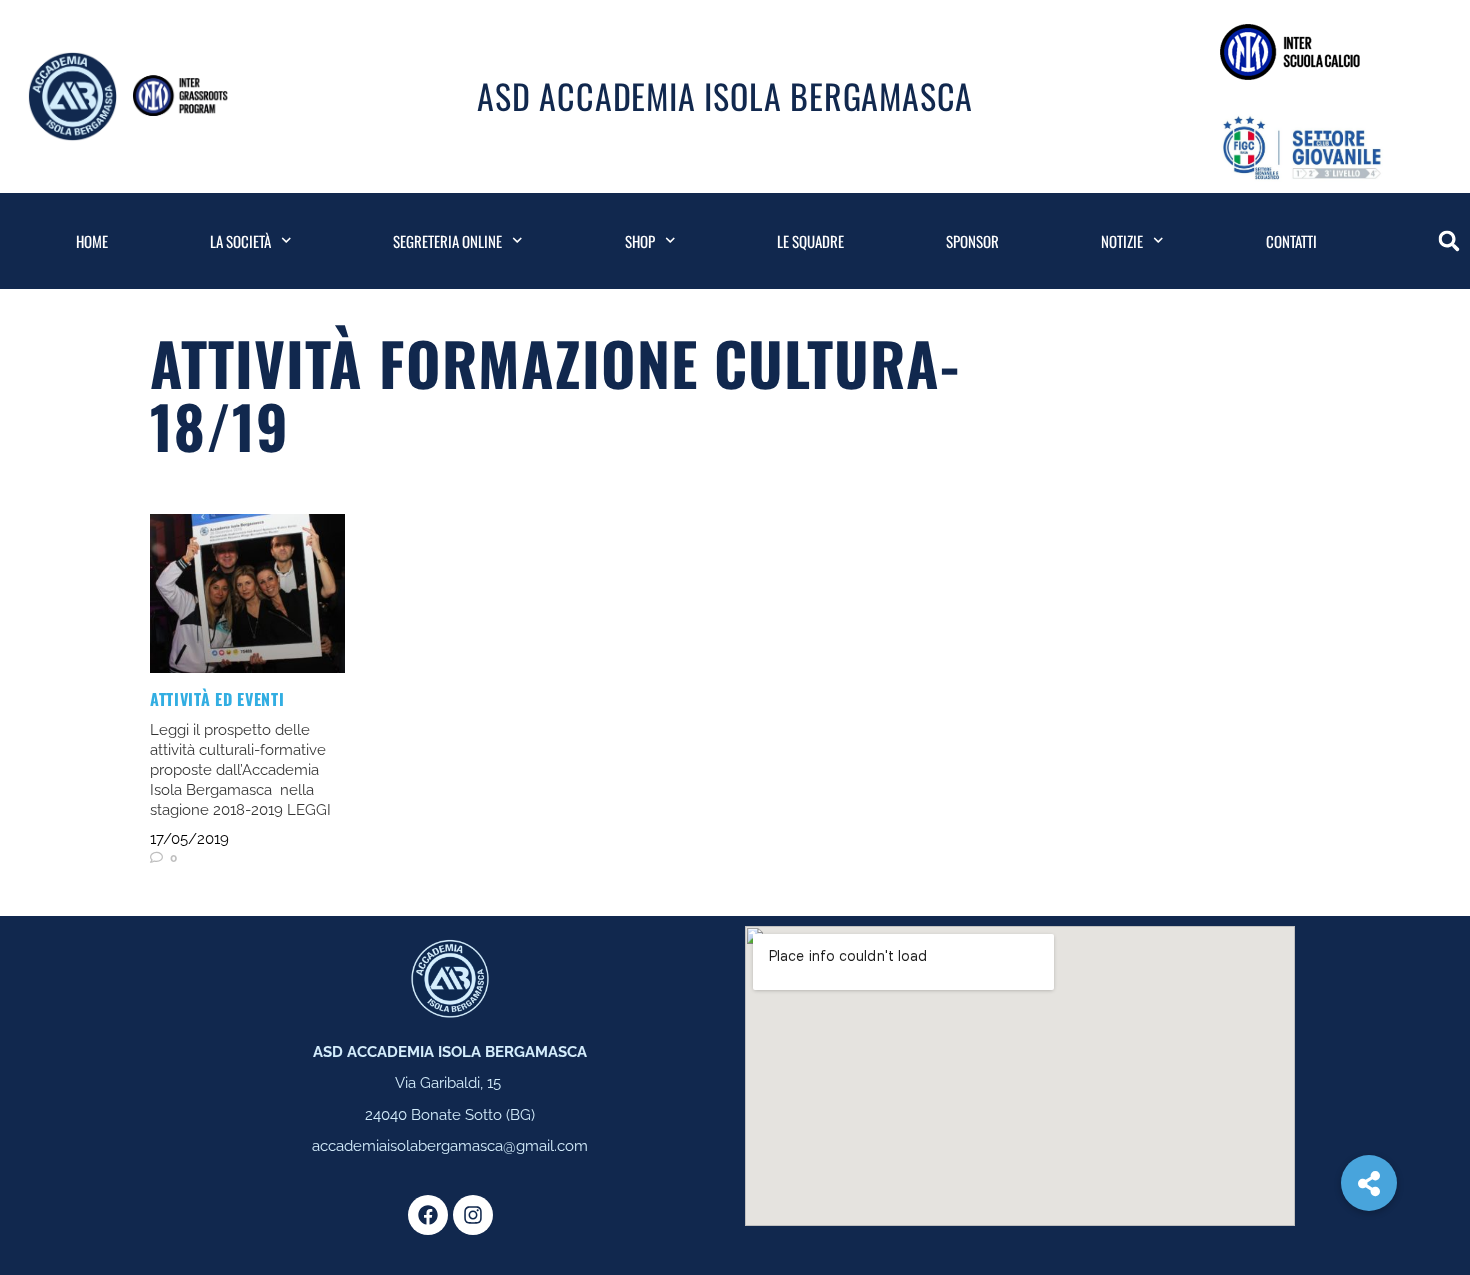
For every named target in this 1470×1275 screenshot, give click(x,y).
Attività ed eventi (217, 699)
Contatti (1291, 241)
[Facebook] (428, 1215)
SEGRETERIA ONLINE (447, 241)
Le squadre (810, 241)
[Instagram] (473, 1215)
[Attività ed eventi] (247, 593)
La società (240, 241)
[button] (1449, 241)
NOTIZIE (1122, 241)
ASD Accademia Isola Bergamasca (725, 95)
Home (92, 241)
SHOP (640, 241)
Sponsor (972, 241)
